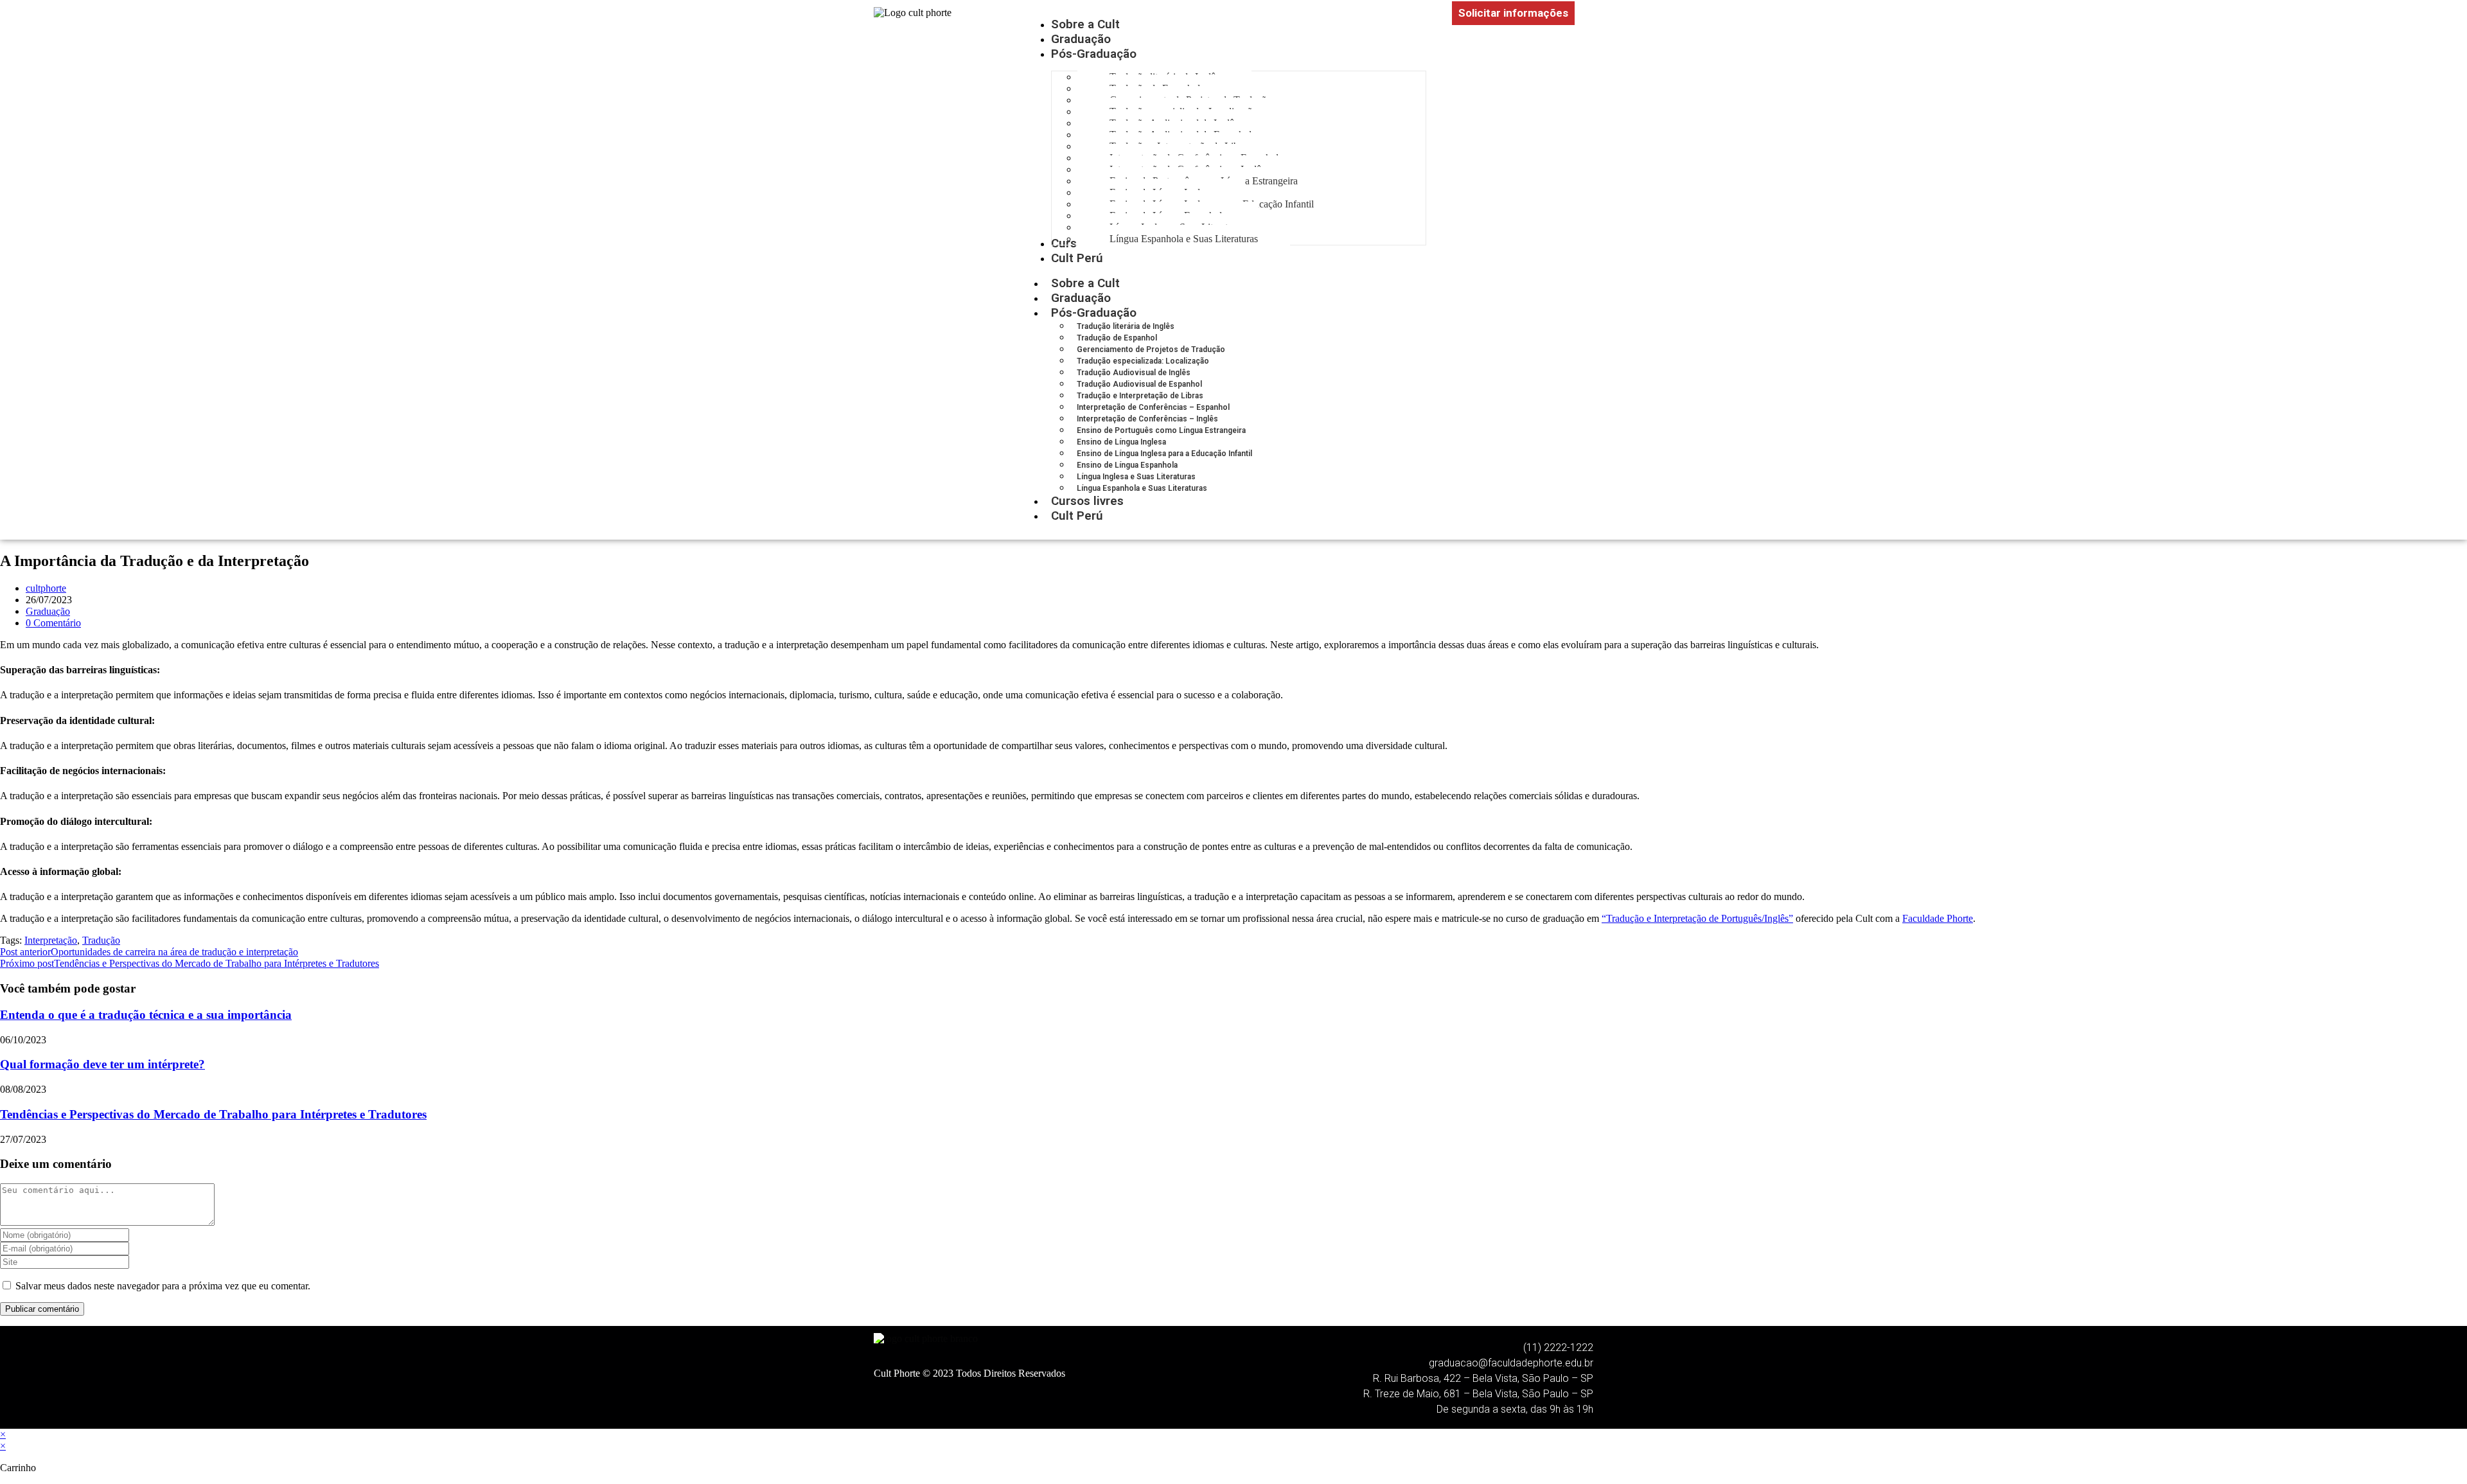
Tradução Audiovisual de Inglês (1134, 373)
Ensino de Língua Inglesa (1121, 442)
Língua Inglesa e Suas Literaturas (1136, 477)
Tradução (101, 940)
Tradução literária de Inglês (1126, 326)
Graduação (1081, 298)
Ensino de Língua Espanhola (1127, 465)
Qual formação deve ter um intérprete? (102, 1064)
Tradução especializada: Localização (1143, 361)
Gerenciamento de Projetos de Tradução (1151, 349)
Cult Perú (1077, 516)
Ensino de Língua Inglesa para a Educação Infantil (1164, 454)
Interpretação (51, 940)
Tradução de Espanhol (1117, 338)
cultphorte (46, 588)
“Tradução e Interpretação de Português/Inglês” (1697, 918)
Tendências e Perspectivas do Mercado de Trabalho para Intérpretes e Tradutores (213, 1114)
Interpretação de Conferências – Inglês (1147, 419)
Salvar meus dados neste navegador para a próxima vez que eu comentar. (163, 1286)
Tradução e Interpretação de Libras (1140, 396)
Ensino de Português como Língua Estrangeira (1161, 430)
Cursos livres (1087, 501)
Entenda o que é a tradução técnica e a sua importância (146, 1015)
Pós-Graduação (1094, 313)
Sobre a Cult (1085, 283)
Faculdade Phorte (1938, 918)
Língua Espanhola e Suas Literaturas (1142, 488)
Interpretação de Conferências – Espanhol (1153, 407)
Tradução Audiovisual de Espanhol (1139, 384)
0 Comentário (53, 623)
